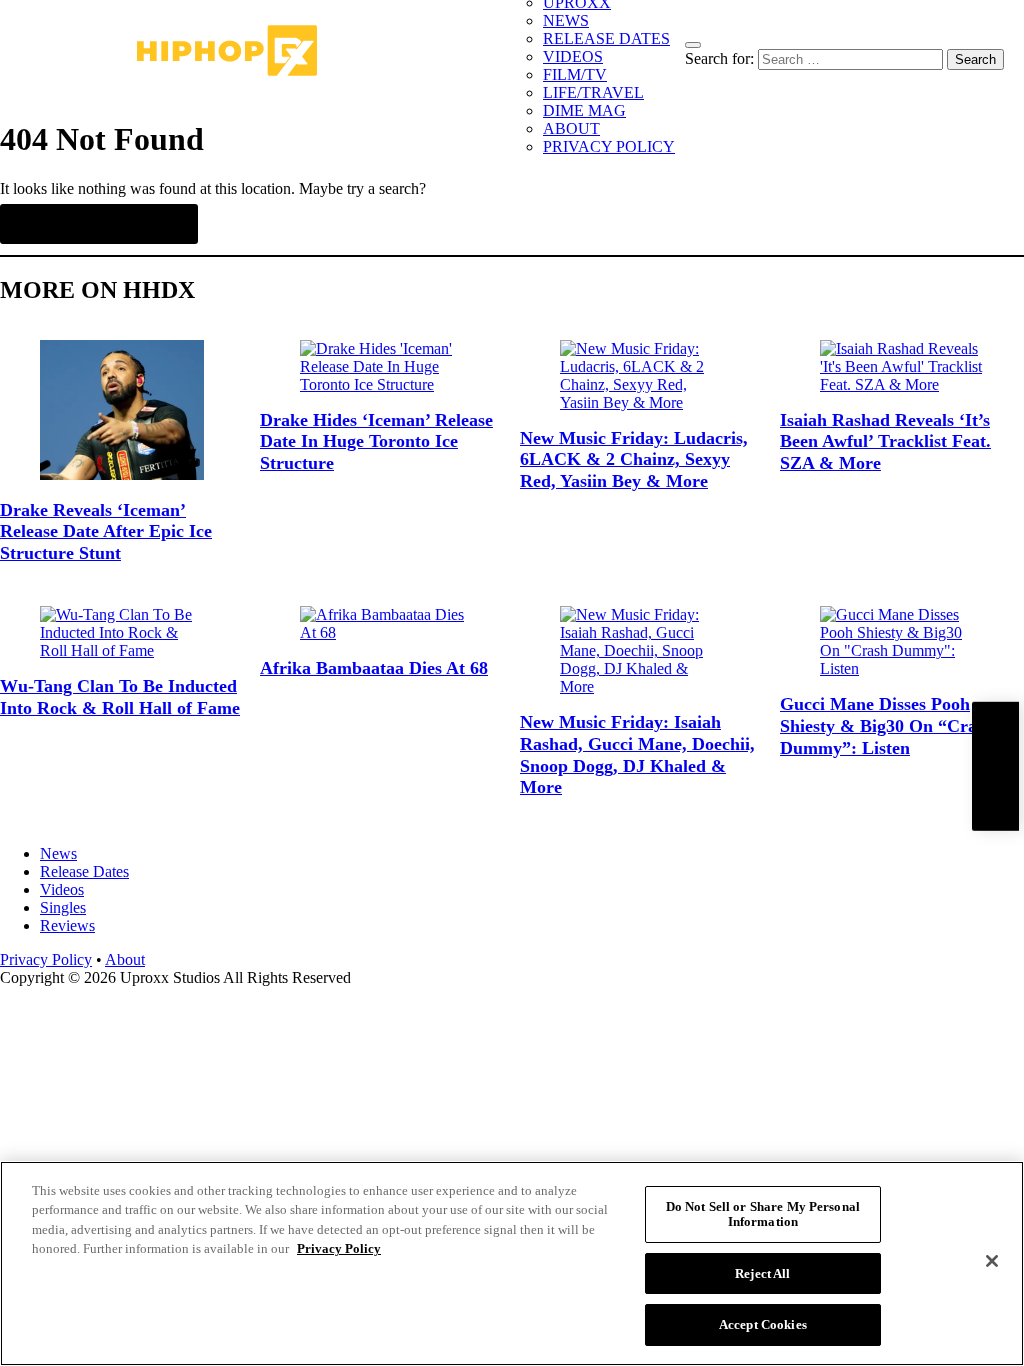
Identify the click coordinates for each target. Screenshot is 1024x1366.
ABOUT (571, 128)
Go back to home (99, 224)
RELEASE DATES (606, 38)
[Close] (992, 1261)
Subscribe (995, 766)
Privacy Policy (46, 959)
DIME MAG (584, 110)
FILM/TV (575, 74)
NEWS (566, 20)
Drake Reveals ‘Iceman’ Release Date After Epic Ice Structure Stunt (106, 531)
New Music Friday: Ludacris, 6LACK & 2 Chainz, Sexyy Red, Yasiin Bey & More (634, 459)
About (125, 959)
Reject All (762, 1273)
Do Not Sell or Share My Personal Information (763, 1214)
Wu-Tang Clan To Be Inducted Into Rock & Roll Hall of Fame (120, 697)
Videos (62, 889)
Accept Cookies (763, 1324)
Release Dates (84, 871)
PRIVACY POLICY (609, 146)
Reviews (67, 925)
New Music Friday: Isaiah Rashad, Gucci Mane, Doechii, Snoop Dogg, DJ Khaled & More (637, 754)
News (58, 853)
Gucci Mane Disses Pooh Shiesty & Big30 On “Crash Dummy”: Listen (887, 725)
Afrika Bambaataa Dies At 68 (374, 668)
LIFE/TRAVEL (593, 92)
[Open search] (693, 45)
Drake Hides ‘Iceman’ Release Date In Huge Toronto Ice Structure (376, 441)
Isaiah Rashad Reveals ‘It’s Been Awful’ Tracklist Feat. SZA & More (885, 441)
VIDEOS (573, 56)
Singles (63, 907)
